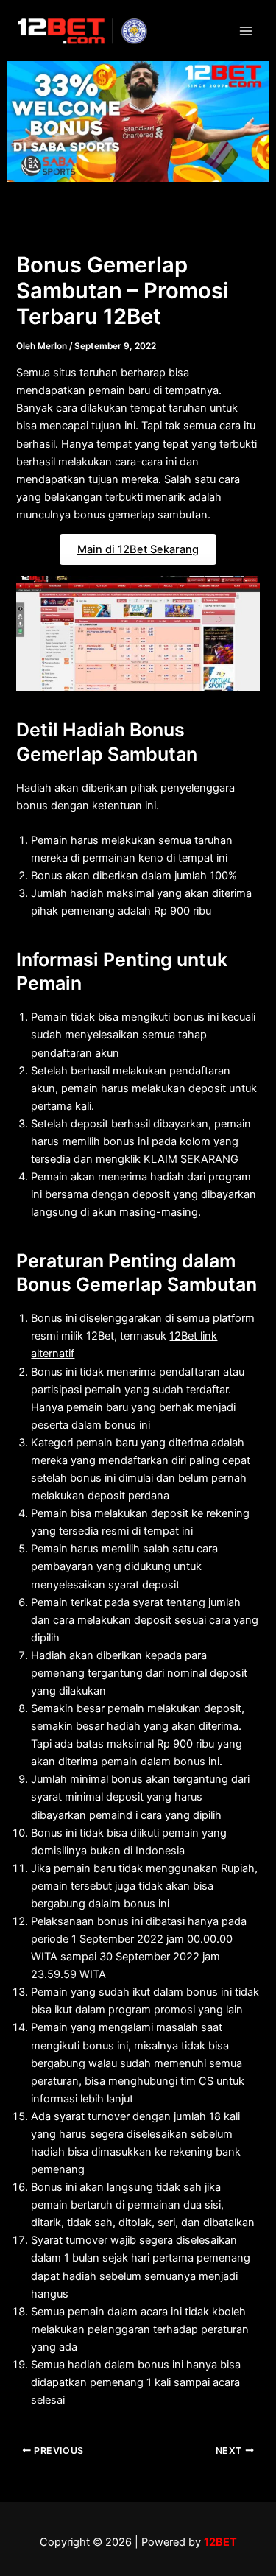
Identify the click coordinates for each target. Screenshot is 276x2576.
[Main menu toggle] (246, 31)
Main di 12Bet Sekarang (138, 549)
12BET (220, 2542)
